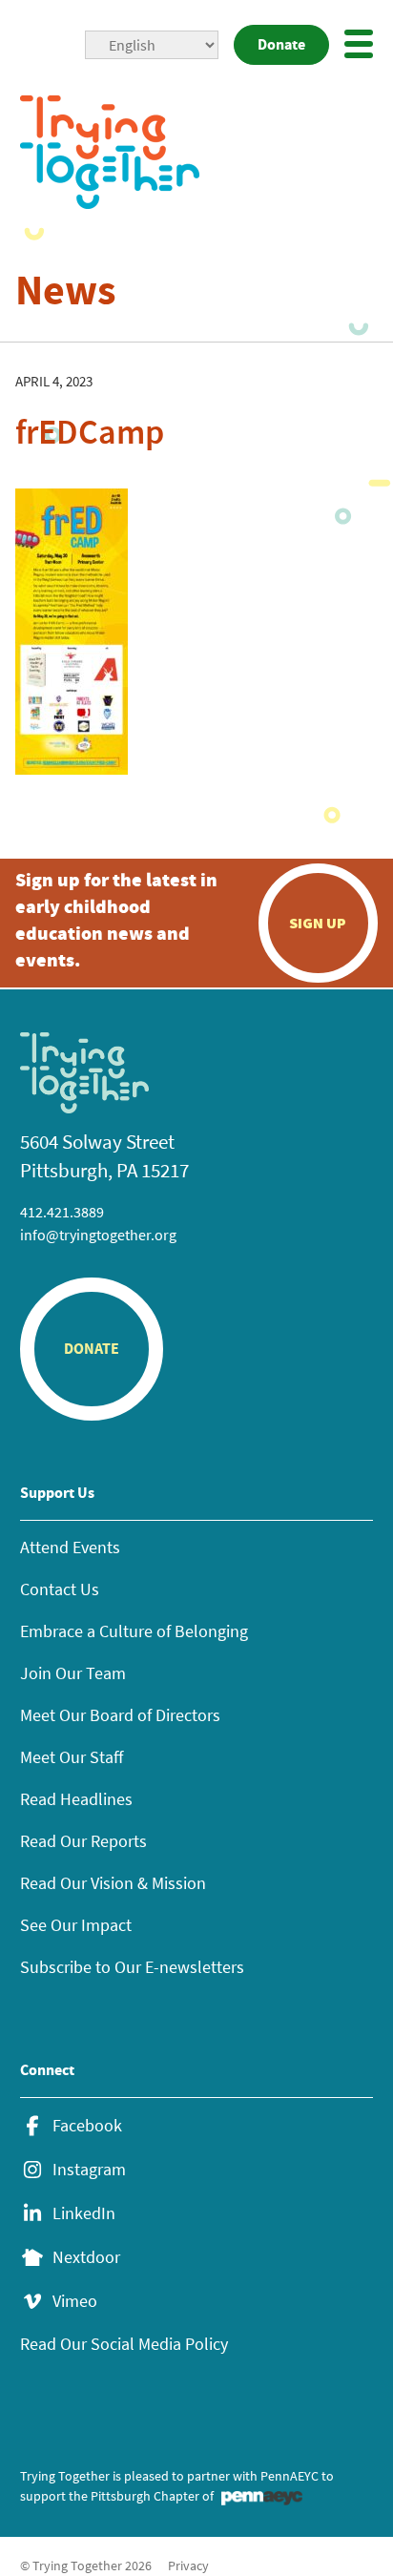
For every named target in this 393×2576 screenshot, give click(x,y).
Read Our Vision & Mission (113, 1883)
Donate (281, 44)
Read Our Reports (83, 1841)
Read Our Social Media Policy (124, 2344)
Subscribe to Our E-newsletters (132, 1967)
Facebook (87, 2126)
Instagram (89, 2170)
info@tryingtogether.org (98, 1235)
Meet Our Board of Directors (120, 1715)
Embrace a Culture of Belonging (134, 1631)
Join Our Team (73, 1673)
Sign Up (318, 923)
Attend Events (70, 1547)
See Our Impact (76, 1925)
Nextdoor (86, 2257)
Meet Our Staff (72, 1757)
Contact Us (60, 1589)
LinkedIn (84, 2213)
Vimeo (75, 2301)
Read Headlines (76, 1799)
